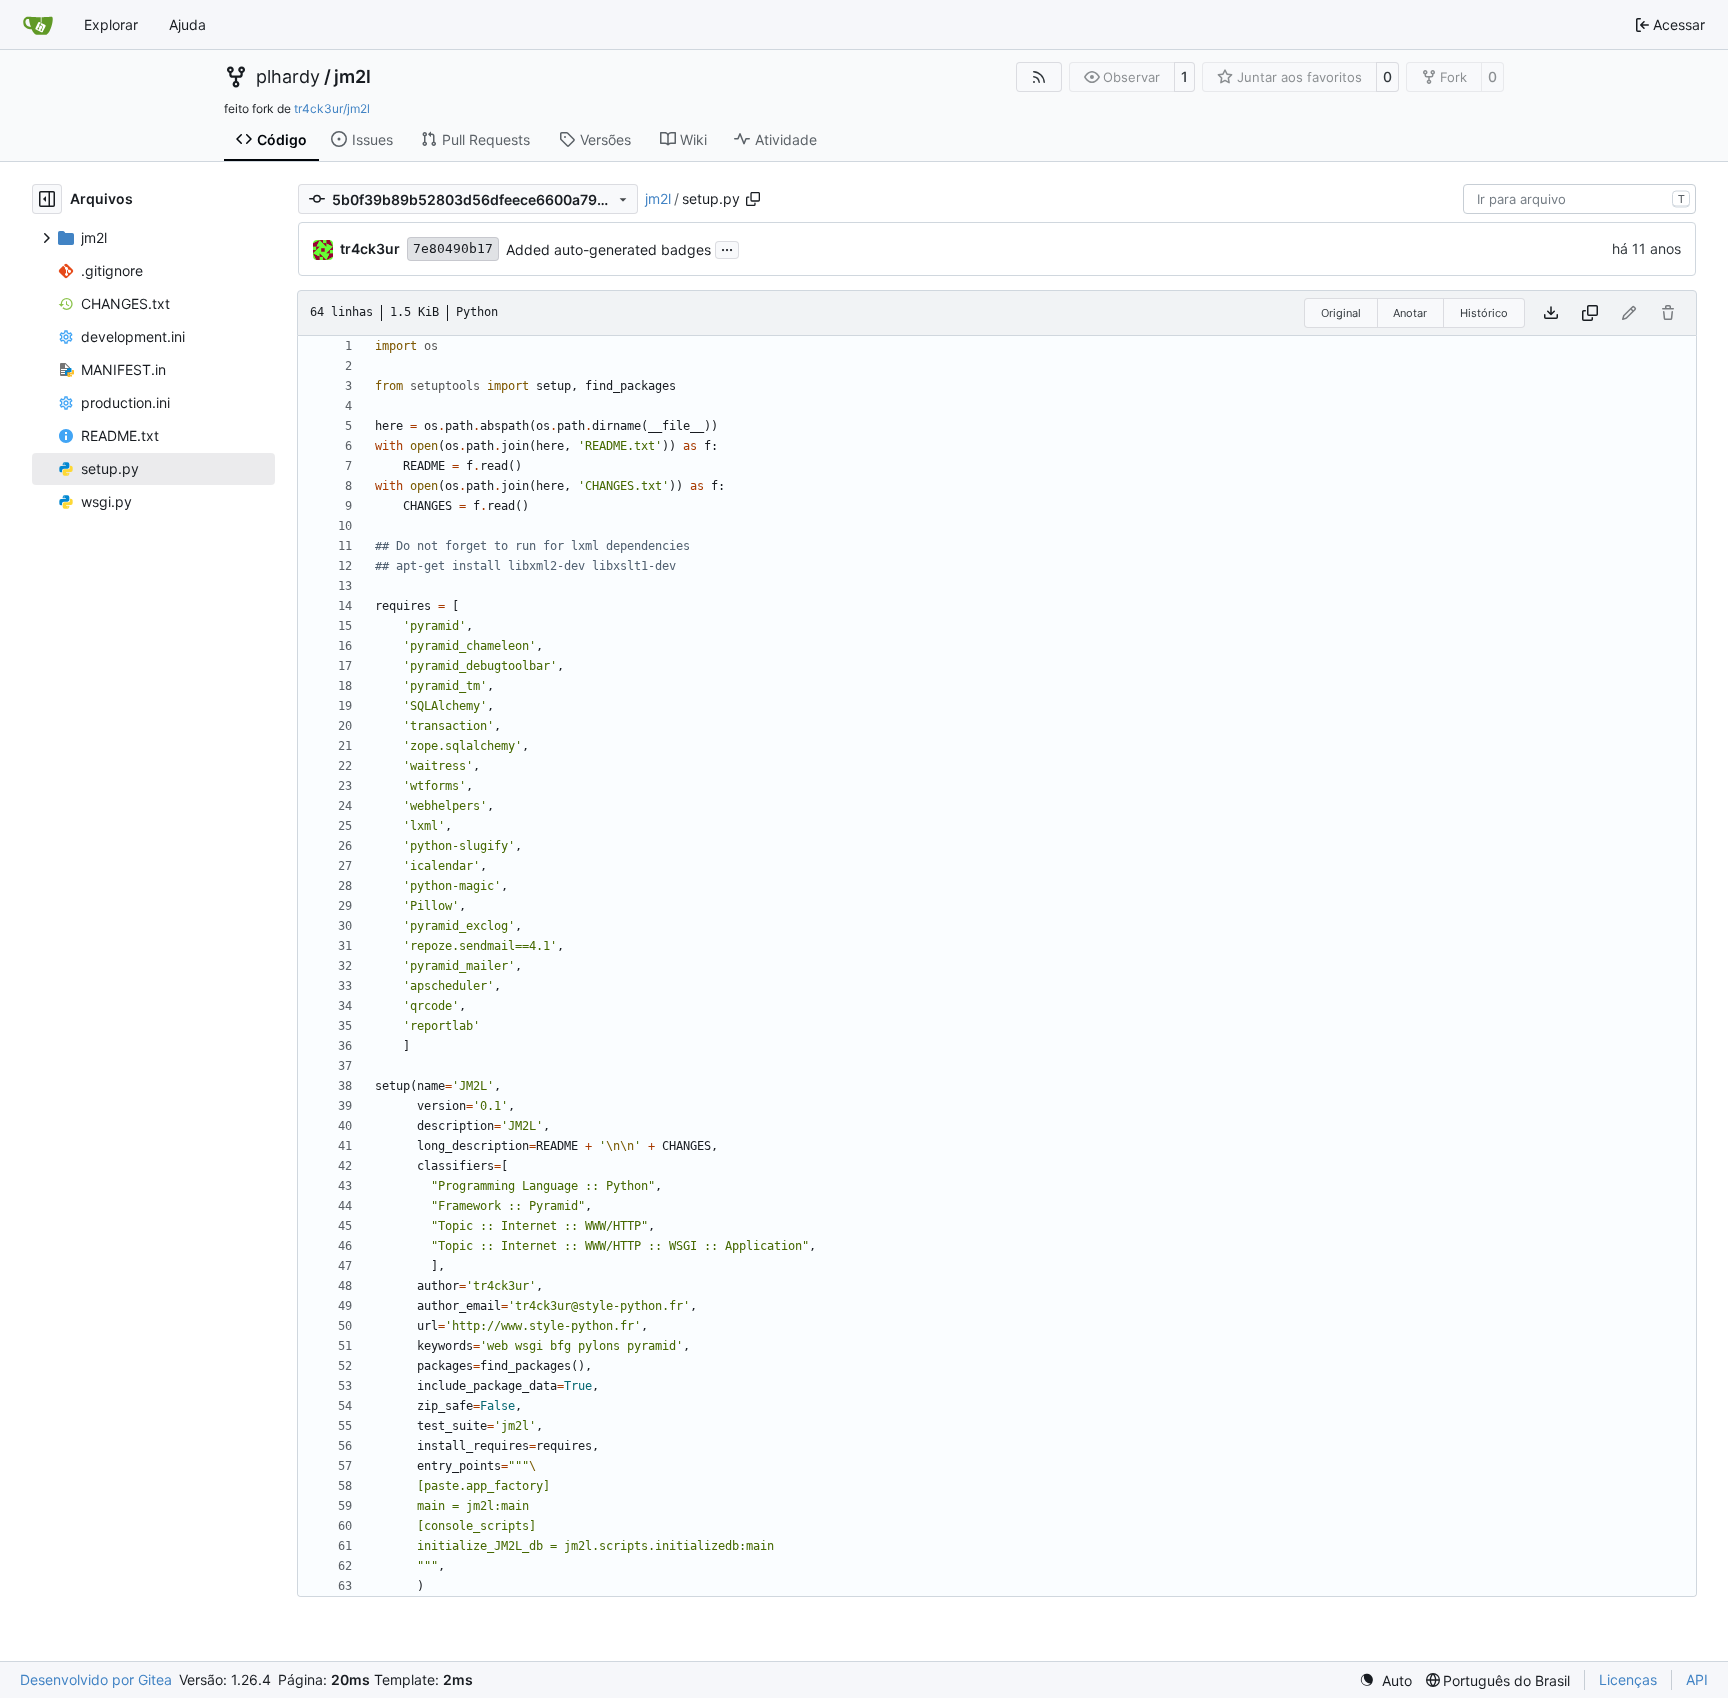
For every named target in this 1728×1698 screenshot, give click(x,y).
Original (1341, 313)
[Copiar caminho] (753, 199)
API (1697, 1679)
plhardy (288, 77)
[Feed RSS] (1039, 77)
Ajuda (187, 24)
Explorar (111, 24)
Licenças (1628, 1679)
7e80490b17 (453, 248)
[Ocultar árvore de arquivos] (47, 199)
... (727, 247)
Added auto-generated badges (608, 249)
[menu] (1385, 1680)
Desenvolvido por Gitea (96, 1679)
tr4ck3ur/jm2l (332, 108)
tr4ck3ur (370, 248)
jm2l (352, 77)
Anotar (1410, 313)
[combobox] (1579, 199)
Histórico (1484, 313)
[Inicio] (38, 25)
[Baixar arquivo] (1551, 313)
